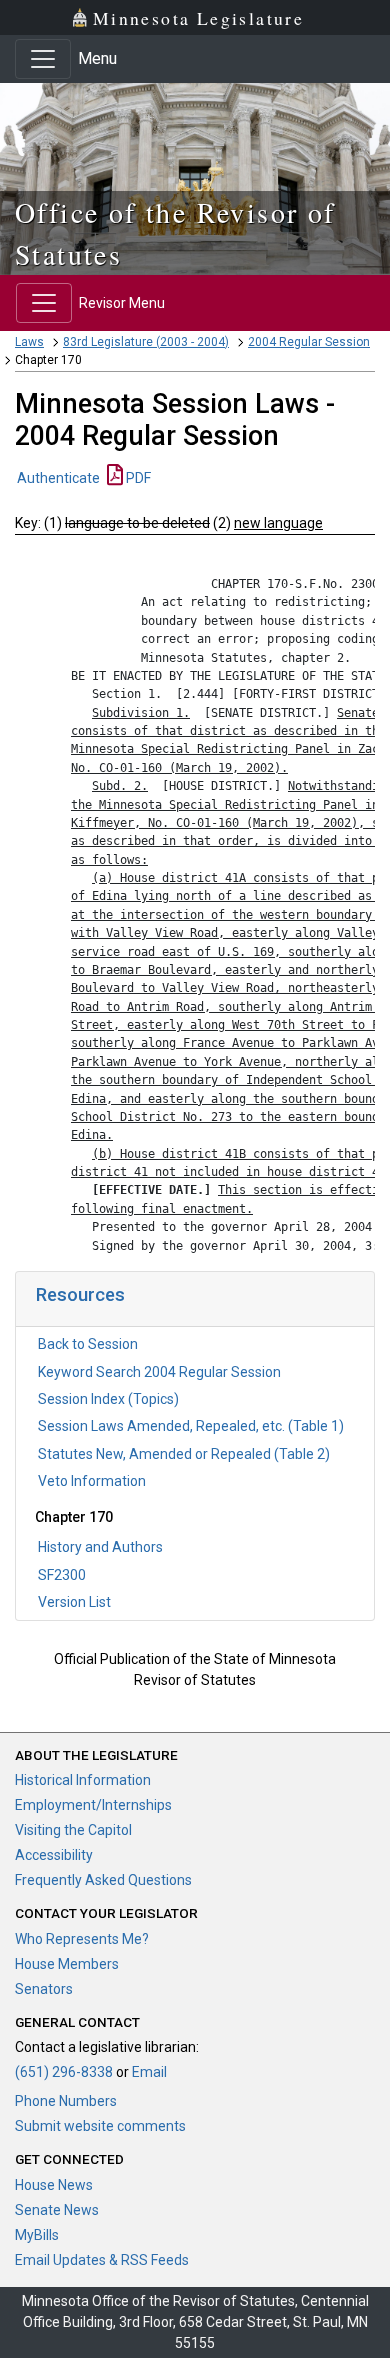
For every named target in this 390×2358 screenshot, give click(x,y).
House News (54, 2185)
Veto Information (92, 1481)
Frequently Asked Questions (103, 1880)
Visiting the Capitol (73, 1830)
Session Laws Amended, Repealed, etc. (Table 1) (191, 1426)
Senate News (57, 2210)
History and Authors (100, 1547)
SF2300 (62, 1575)
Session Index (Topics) (108, 1399)
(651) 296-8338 (64, 2072)
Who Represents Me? (82, 1939)
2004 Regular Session (309, 342)
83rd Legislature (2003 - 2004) (146, 342)
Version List (74, 1602)
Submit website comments (100, 2126)
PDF (137, 478)
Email (149, 2072)
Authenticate (58, 478)
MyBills (37, 2235)
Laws (29, 342)
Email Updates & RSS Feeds (102, 2260)
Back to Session (88, 1344)
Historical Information (83, 1780)
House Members (67, 1964)
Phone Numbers (66, 2101)
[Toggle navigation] (43, 59)
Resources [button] (80, 1294)
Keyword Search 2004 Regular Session (159, 1372)
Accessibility (54, 1855)
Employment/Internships (93, 1805)
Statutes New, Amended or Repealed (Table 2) (184, 1454)
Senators (44, 1989)
